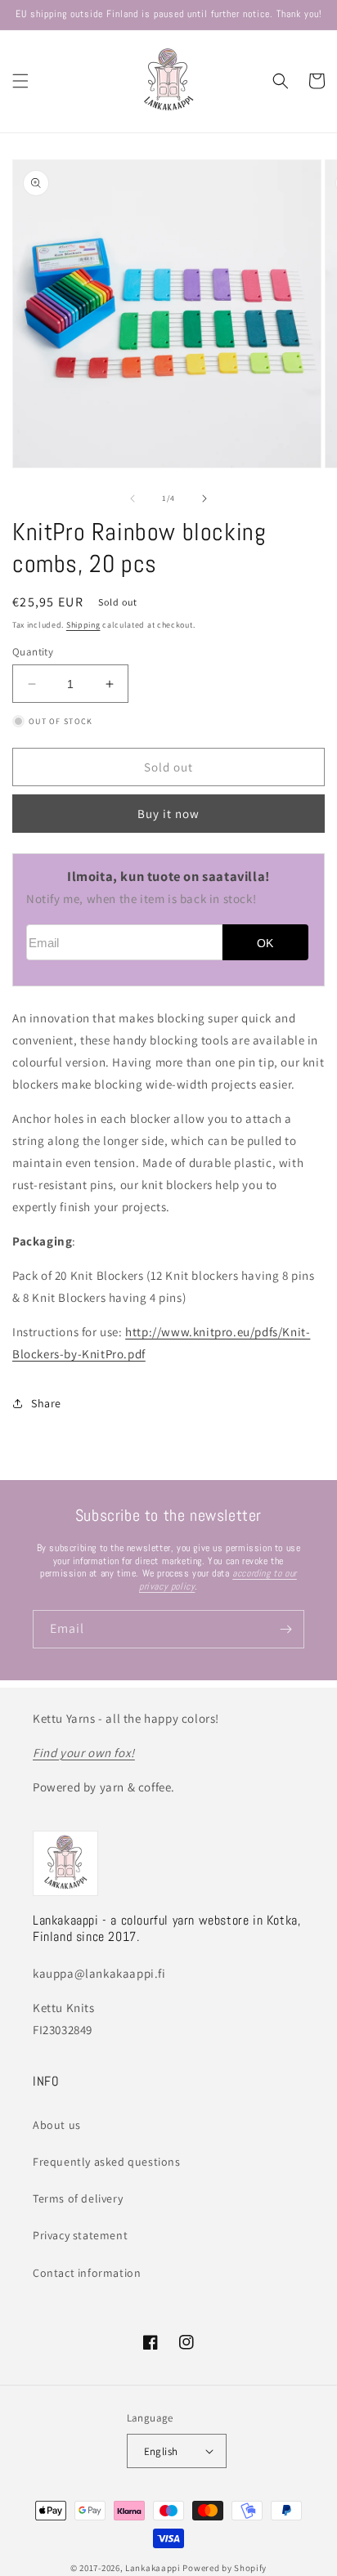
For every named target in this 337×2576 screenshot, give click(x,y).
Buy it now (168, 814)
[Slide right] (204, 499)
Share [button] (46, 1403)
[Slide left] (133, 499)
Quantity (33, 652)
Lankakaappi (153, 2568)
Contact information (87, 2273)
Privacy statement (80, 2235)
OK (265, 944)
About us (57, 2125)
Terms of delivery (78, 2198)
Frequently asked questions (107, 2162)
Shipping (83, 625)
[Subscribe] (285, 1629)
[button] (20, 81)
